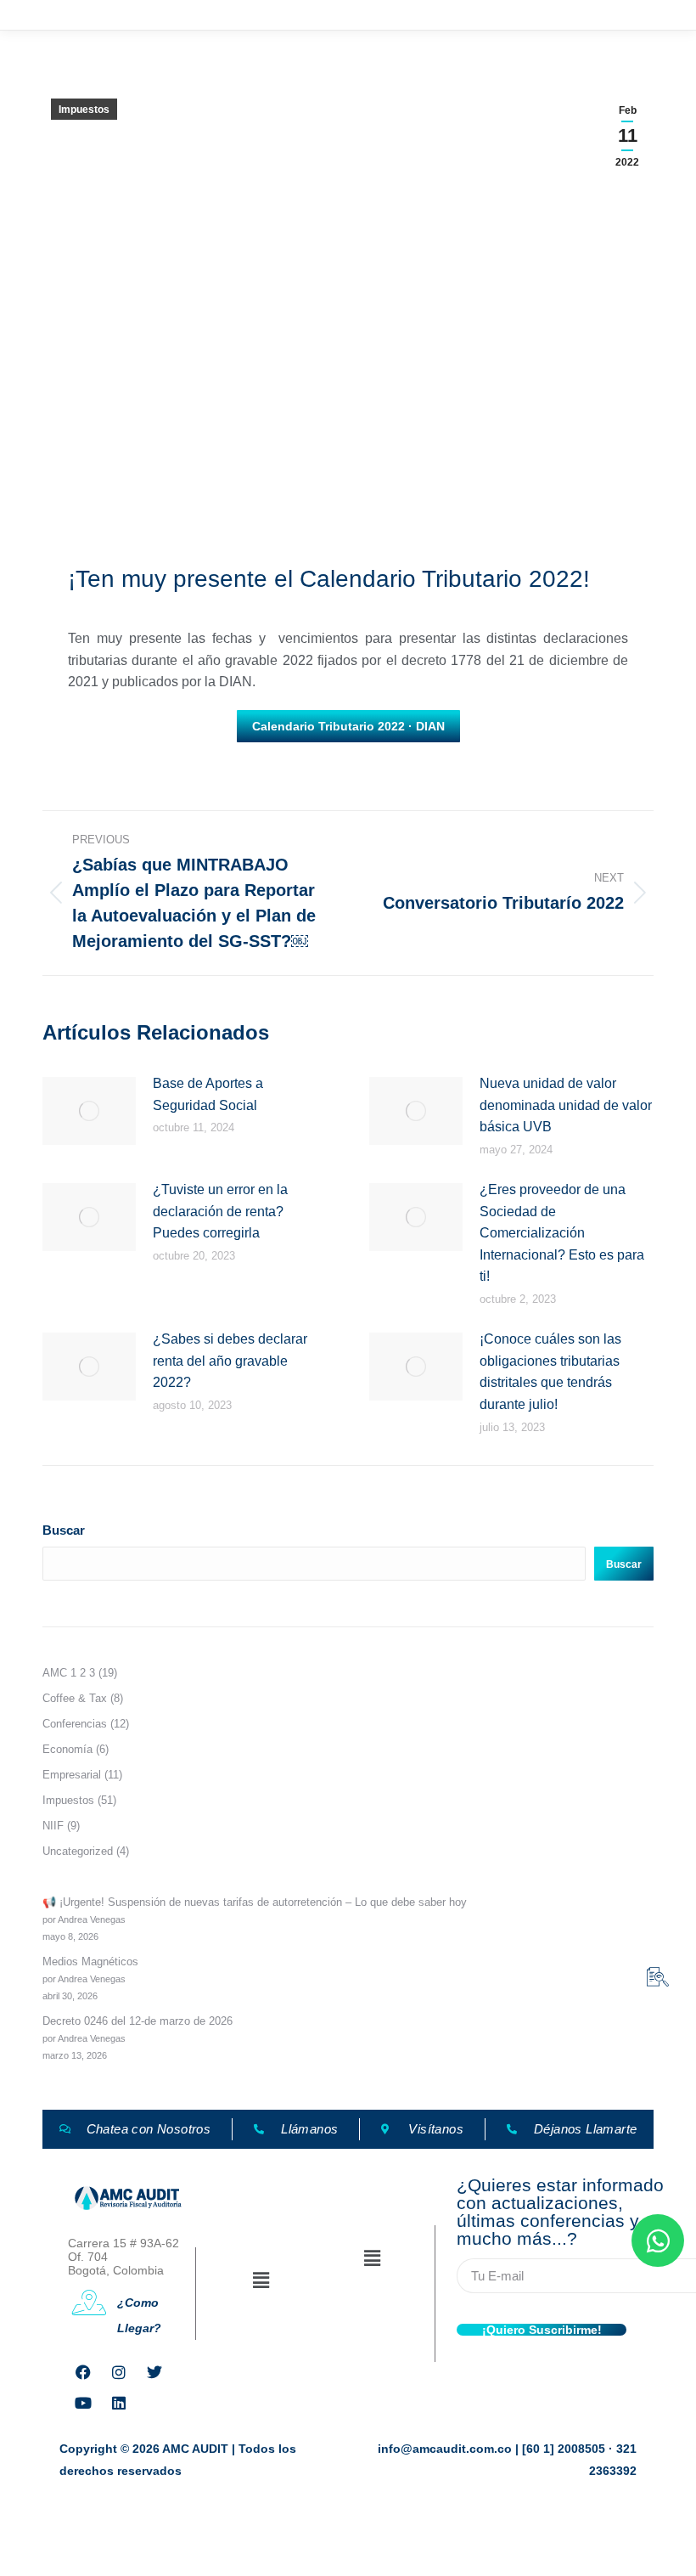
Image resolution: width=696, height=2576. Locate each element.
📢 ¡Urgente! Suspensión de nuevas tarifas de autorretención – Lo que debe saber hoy (255, 1902)
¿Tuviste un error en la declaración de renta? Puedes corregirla (220, 1211)
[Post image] (89, 1111)
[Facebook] (83, 2372)
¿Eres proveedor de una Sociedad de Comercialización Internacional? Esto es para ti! (562, 1233)
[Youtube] (83, 2403)
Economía (67, 1749)
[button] (261, 2280)
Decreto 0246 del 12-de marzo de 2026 (138, 2021)
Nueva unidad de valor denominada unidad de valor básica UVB (566, 1105)
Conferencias (75, 1724)
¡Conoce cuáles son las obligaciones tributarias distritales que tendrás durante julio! (550, 1372)
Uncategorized (78, 1851)
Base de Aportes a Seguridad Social (208, 1094)
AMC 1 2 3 (69, 1673)
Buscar (64, 1530)
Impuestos (84, 110)
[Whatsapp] (658, 2241)
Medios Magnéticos (90, 1962)
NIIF (53, 1826)
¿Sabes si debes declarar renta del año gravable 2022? (230, 1361)
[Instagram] (119, 2372)
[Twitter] (154, 2372)
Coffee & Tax (75, 1698)
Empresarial (72, 1775)
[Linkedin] (119, 2403)
